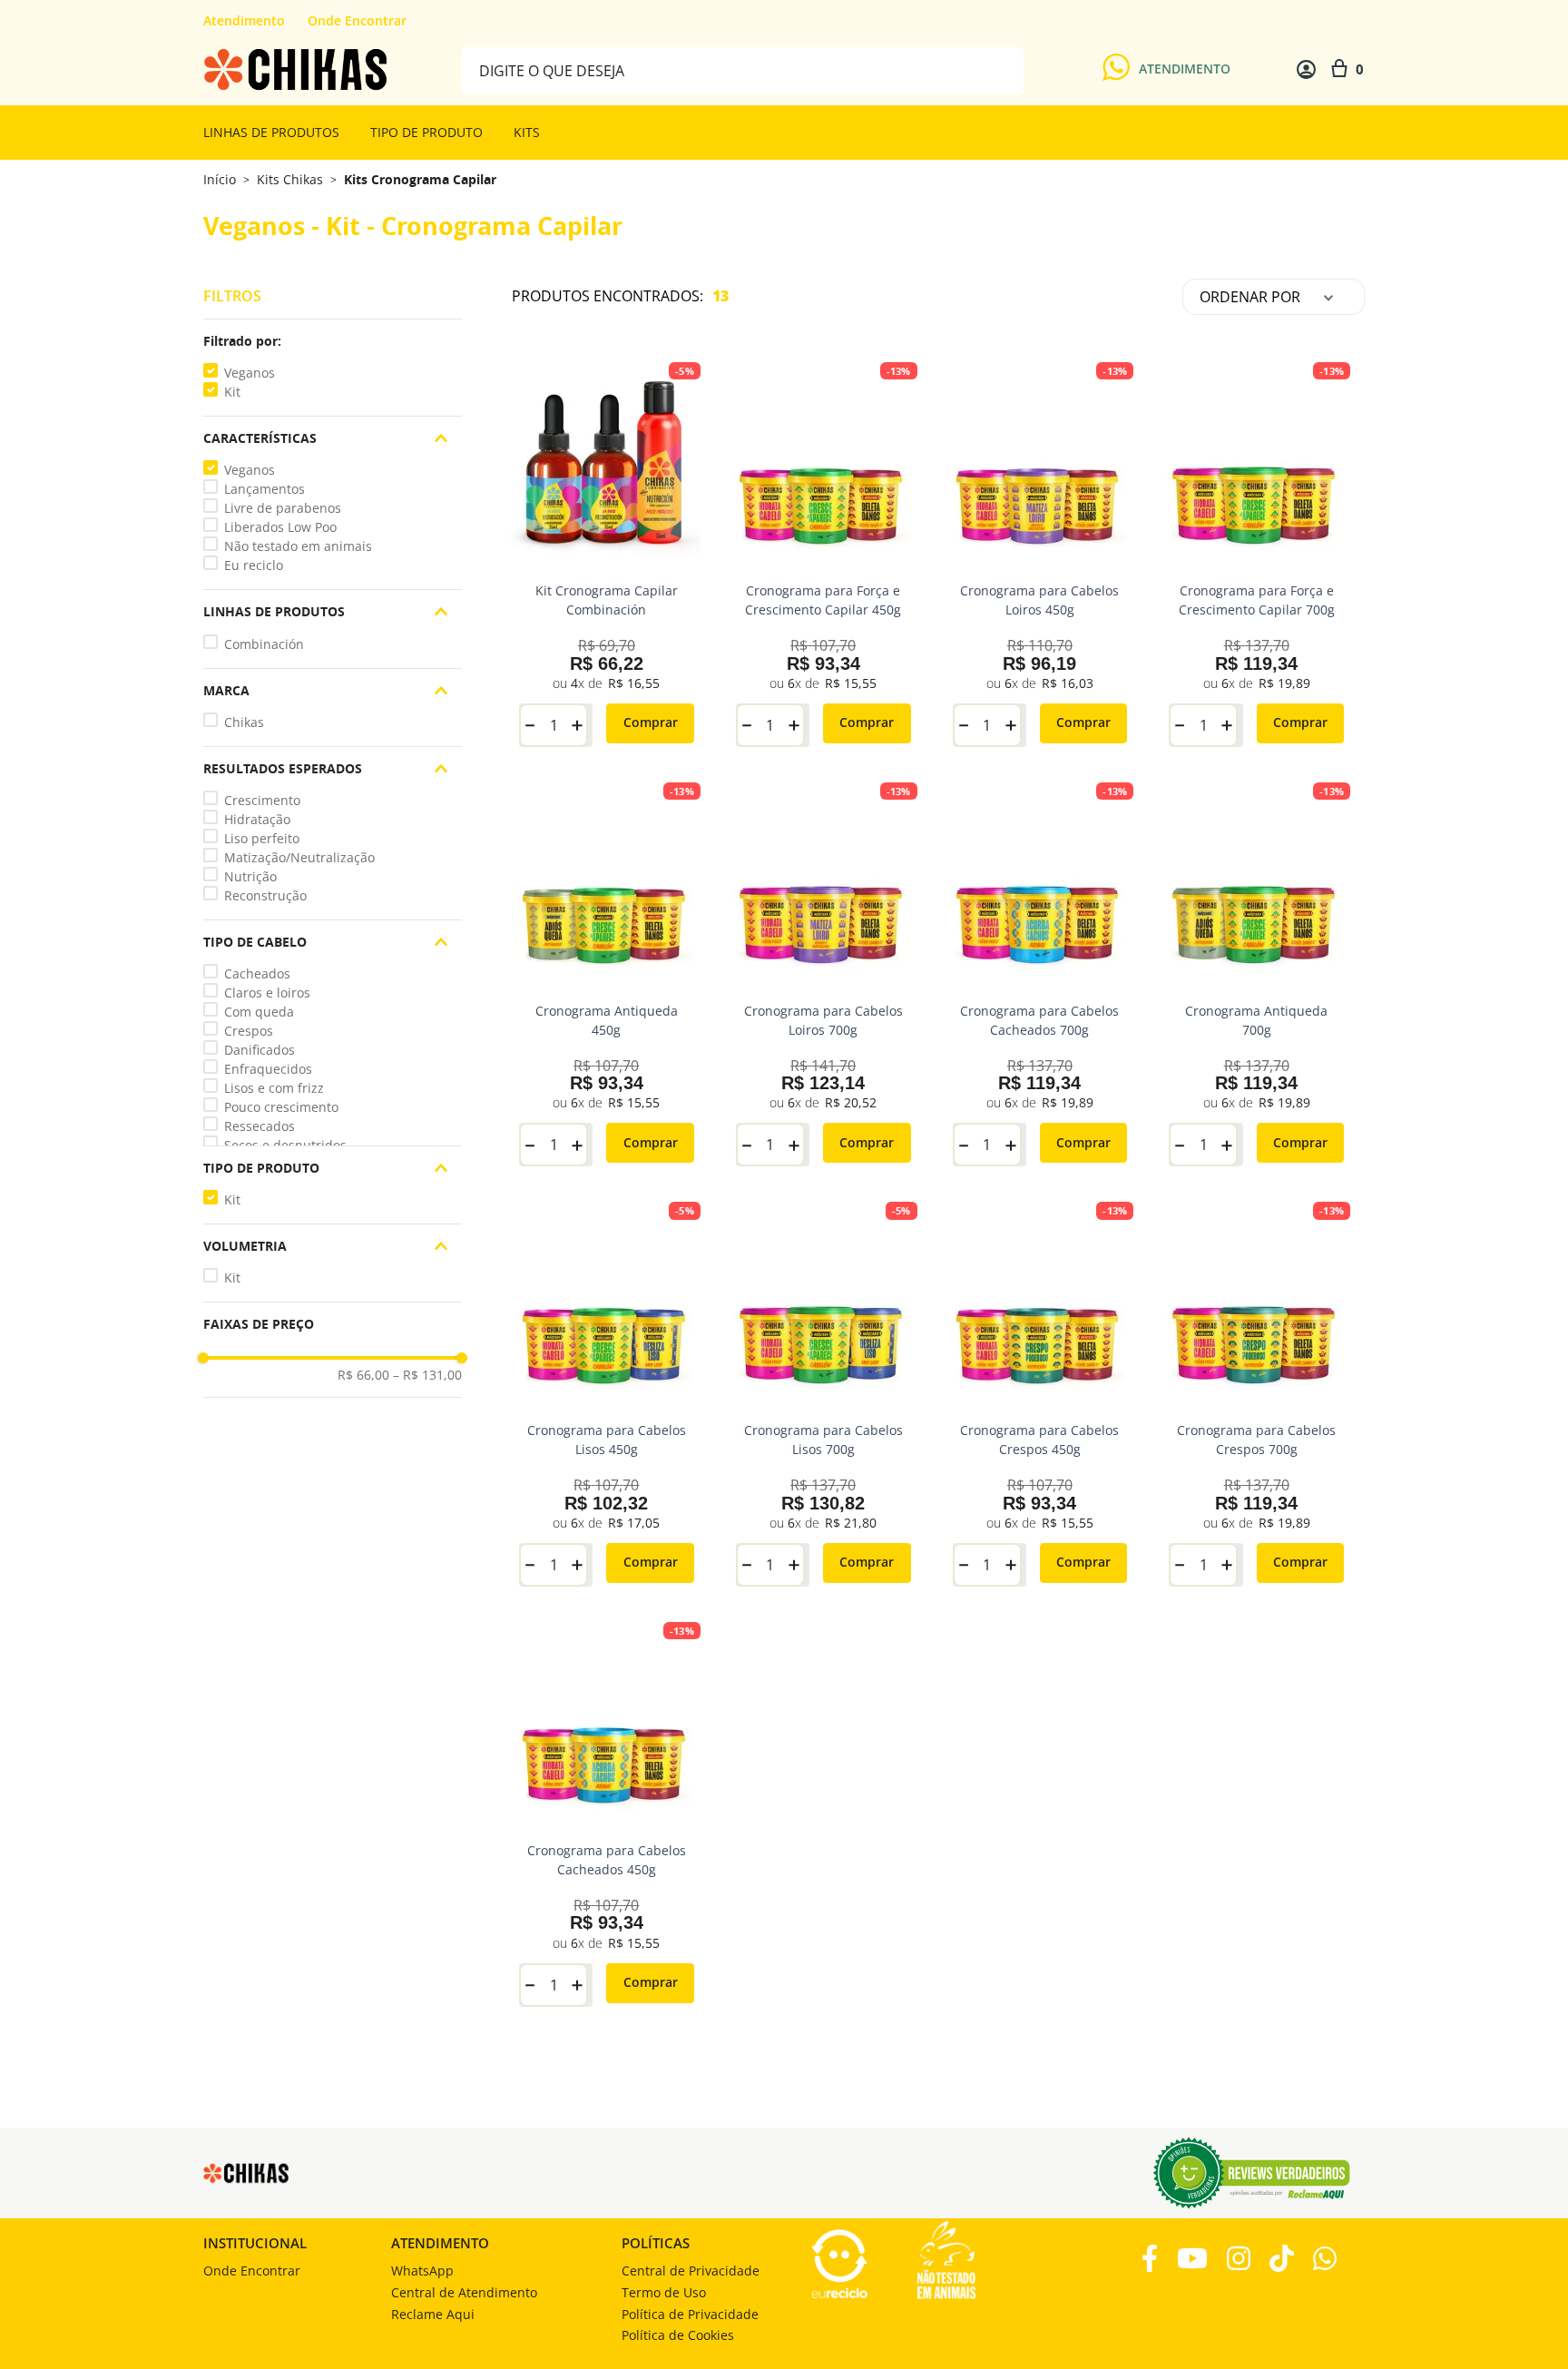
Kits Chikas (290, 180)
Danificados (260, 1050)
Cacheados (257, 973)
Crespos (249, 1031)
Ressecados (260, 1126)
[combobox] (742, 69)
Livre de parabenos (283, 508)
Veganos (250, 373)
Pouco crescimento (281, 1107)
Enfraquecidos (268, 1069)
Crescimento (262, 800)
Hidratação (257, 819)
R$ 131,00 (427, 1375)
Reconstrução (265, 895)
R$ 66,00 (363, 1375)
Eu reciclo (254, 565)
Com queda (259, 1012)
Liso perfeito (262, 838)
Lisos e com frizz (274, 1088)
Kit (232, 392)
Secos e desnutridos (285, 1145)
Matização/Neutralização (299, 857)
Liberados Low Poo (280, 527)
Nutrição (250, 876)
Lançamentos (265, 489)
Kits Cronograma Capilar (420, 180)
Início (220, 179)
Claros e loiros (267, 993)
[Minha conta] (1306, 69)
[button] (333, 341)
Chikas (244, 722)
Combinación (264, 644)
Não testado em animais (298, 546)
